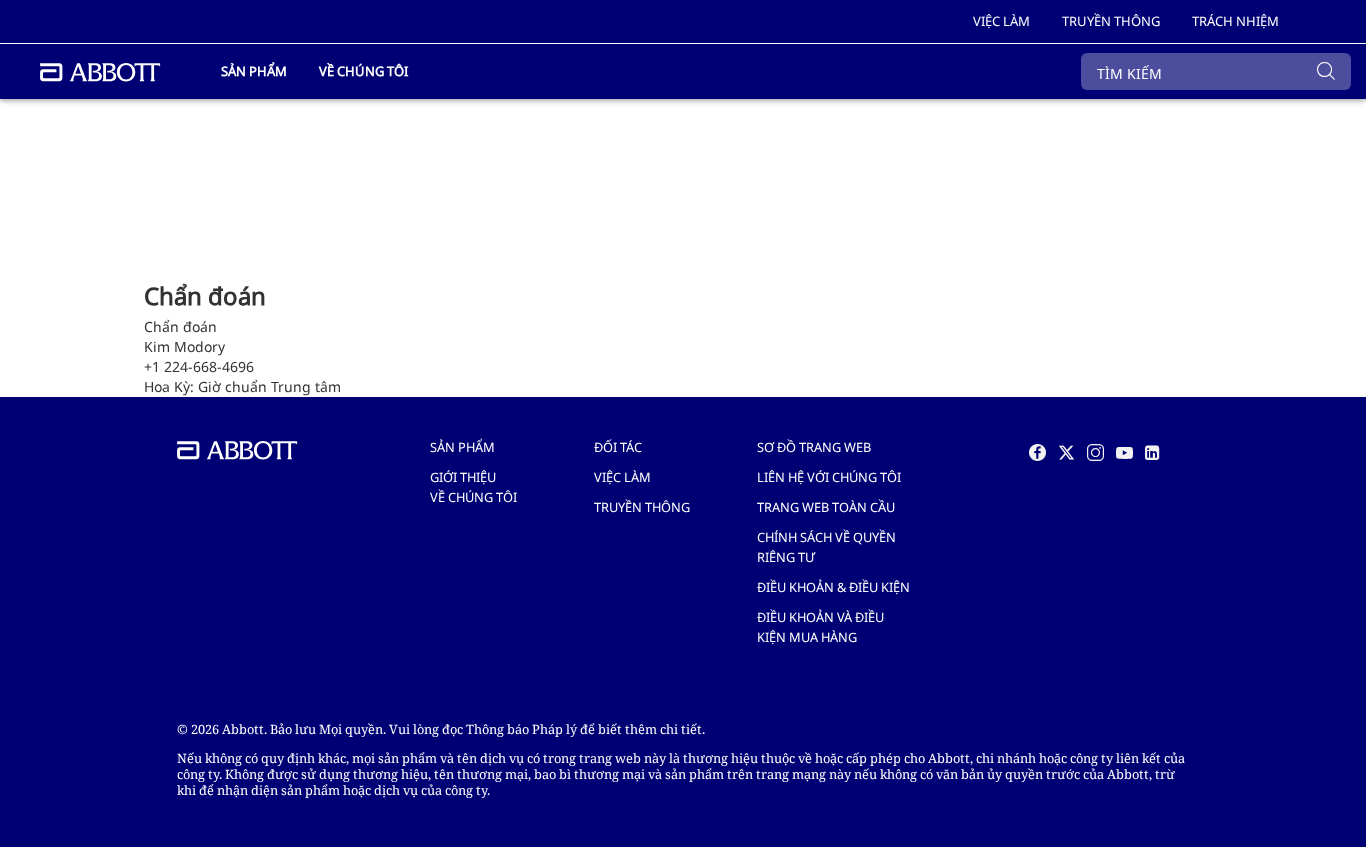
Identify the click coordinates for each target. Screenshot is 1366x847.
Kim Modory (184, 346)
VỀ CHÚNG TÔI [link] (363, 71)
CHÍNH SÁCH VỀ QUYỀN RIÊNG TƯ (826, 547)
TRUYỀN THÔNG (642, 507)
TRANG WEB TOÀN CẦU (826, 507)
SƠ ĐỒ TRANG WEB (814, 447)
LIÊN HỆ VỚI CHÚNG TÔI (829, 477)
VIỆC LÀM (622, 477)
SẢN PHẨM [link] (254, 71)
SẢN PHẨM (462, 447)
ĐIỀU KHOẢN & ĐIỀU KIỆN (833, 587)
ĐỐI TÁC (618, 447)
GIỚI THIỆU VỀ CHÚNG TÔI (473, 487)
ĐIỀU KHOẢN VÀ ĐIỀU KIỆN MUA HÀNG (820, 627)
